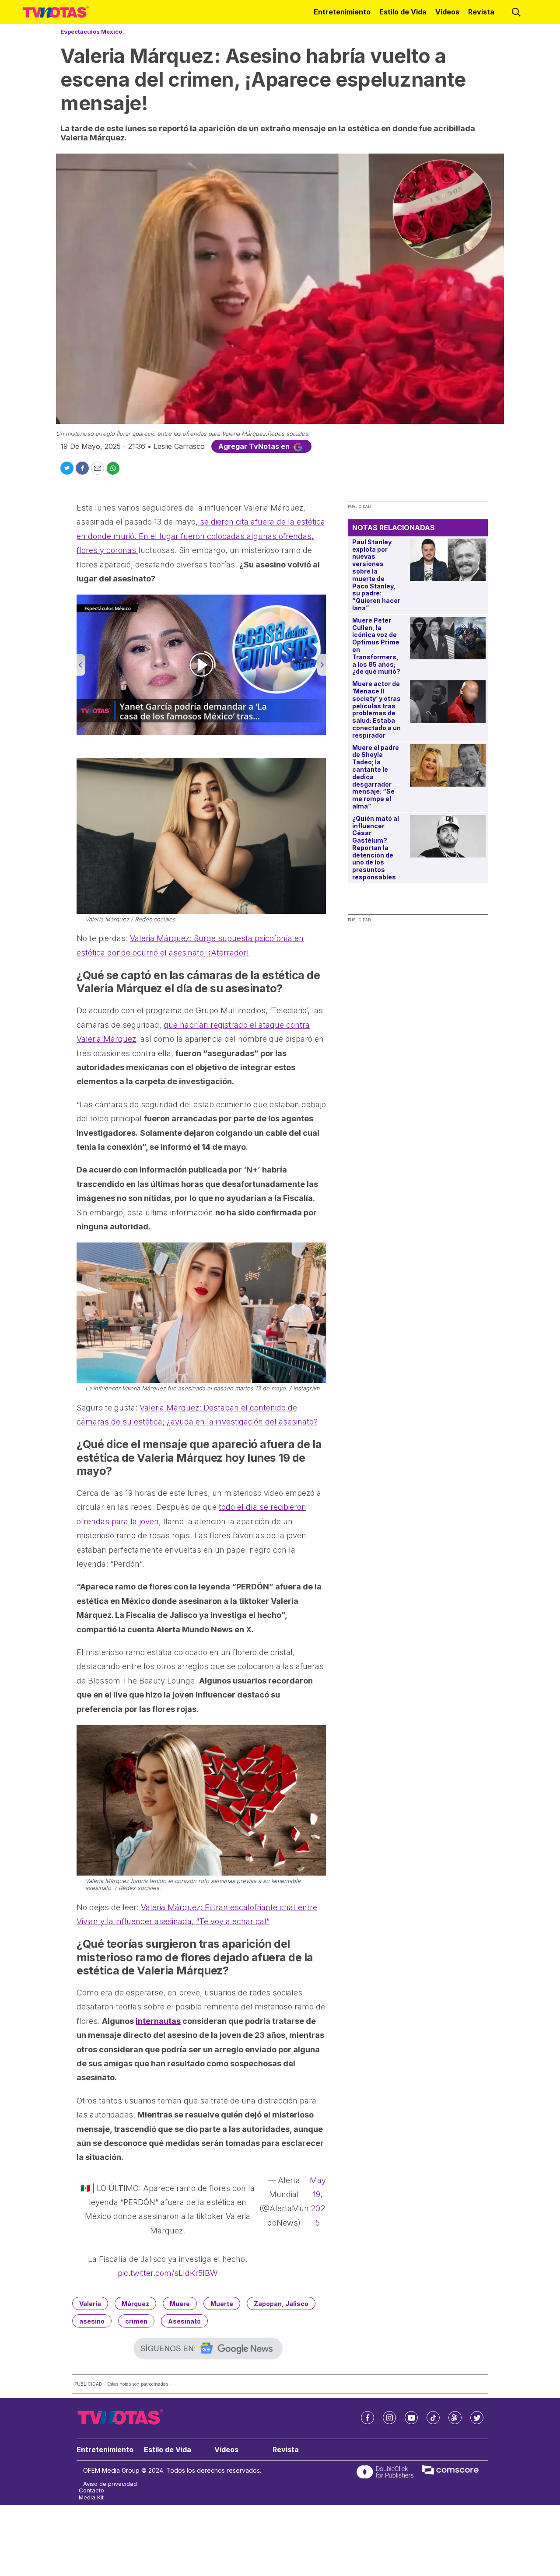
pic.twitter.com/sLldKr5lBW (168, 2273)
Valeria (90, 2304)
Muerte (222, 2304)
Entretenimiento (342, 12)
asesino (92, 2321)
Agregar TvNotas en (255, 446)
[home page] (56, 12)
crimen (136, 2321)
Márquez (135, 2304)
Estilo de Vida (403, 12)
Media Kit (91, 2497)
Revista (481, 12)
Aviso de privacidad (110, 2484)
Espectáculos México (91, 31)
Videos (447, 12)
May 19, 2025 (318, 2201)
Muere (180, 2304)
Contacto (91, 2490)
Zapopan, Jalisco (281, 2304)
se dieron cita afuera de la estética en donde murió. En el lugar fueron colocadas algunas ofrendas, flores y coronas (201, 536)
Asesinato (184, 2321)
